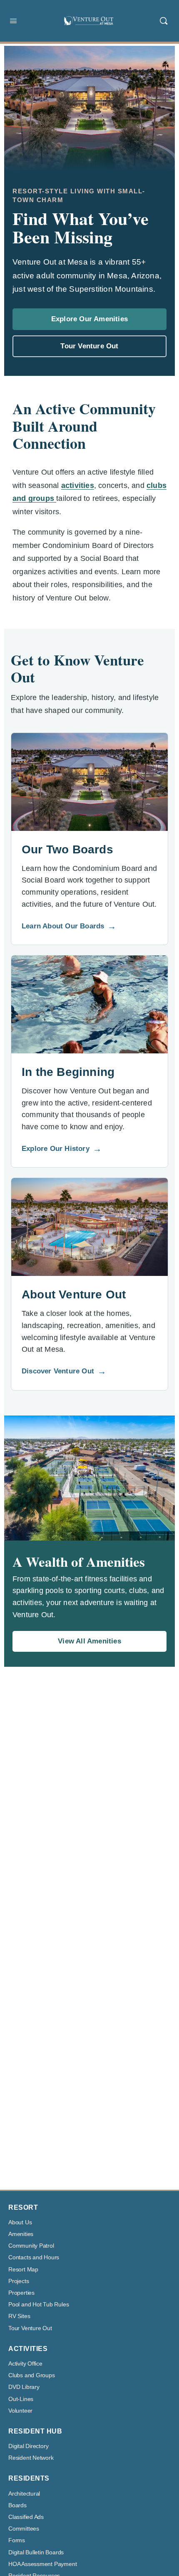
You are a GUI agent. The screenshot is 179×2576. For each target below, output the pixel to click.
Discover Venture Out (64, 1371)
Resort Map (23, 2270)
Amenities (21, 2234)
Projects (19, 2281)
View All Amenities (89, 1641)
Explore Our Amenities (89, 319)
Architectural (24, 2494)
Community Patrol (31, 2246)
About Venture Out (74, 1294)
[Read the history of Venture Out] (89, 1004)
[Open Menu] (13, 21)
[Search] (164, 21)
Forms (17, 2540)
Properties (21, 2293)
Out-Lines (21, 2399)
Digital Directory (28, 2446)
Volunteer (20, 2411)
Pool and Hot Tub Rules (39, 2305)
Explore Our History (62, 1149)
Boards (17, 2505)
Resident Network (31, 2458)
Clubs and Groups (32, 2375)
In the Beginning (68, 1072)
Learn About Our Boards (69, 926)
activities (78, 485)
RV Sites (19, 2316)
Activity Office (25, 2364)
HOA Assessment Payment (42, 2564)
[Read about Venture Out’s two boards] (89, 782)
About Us (20, 2222)
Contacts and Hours (34, 2257)
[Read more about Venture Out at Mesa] (89, 1227)
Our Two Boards (67, 849)
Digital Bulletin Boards (36, 2552)
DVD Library (24, 2387)
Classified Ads (26, 2517)
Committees (24, 2529)
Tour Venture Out (89, 346)
